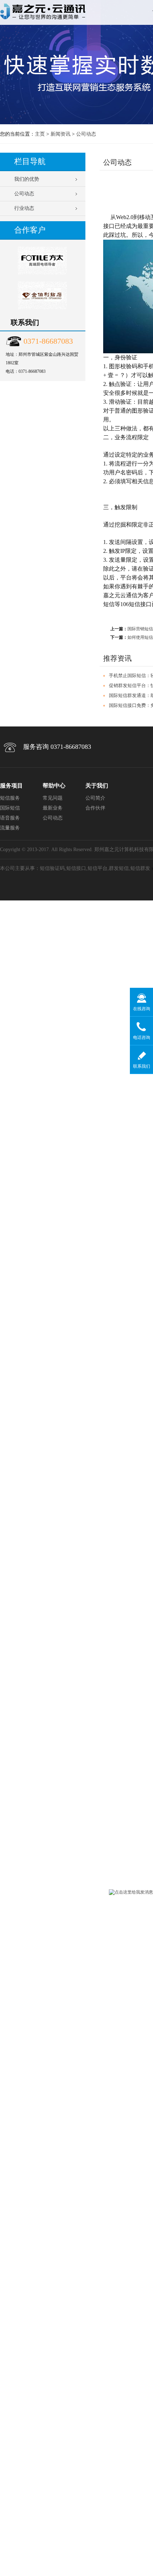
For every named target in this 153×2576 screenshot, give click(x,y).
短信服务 (10, 798)
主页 (40, 134)
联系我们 (142, 1066)
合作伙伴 (95, 808)
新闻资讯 (60, 134)
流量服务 (10, 828)
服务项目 (11, 786)
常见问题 (53, 798)
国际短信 (10, 808)
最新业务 (53, 808)
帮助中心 (54, 786)
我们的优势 (27, 179)
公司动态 (86, 134)
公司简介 (95, 798)
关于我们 (97, 786)
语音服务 (10, 818)
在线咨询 (142, 1009)
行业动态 (24, 208)
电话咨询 (142, 1038)
